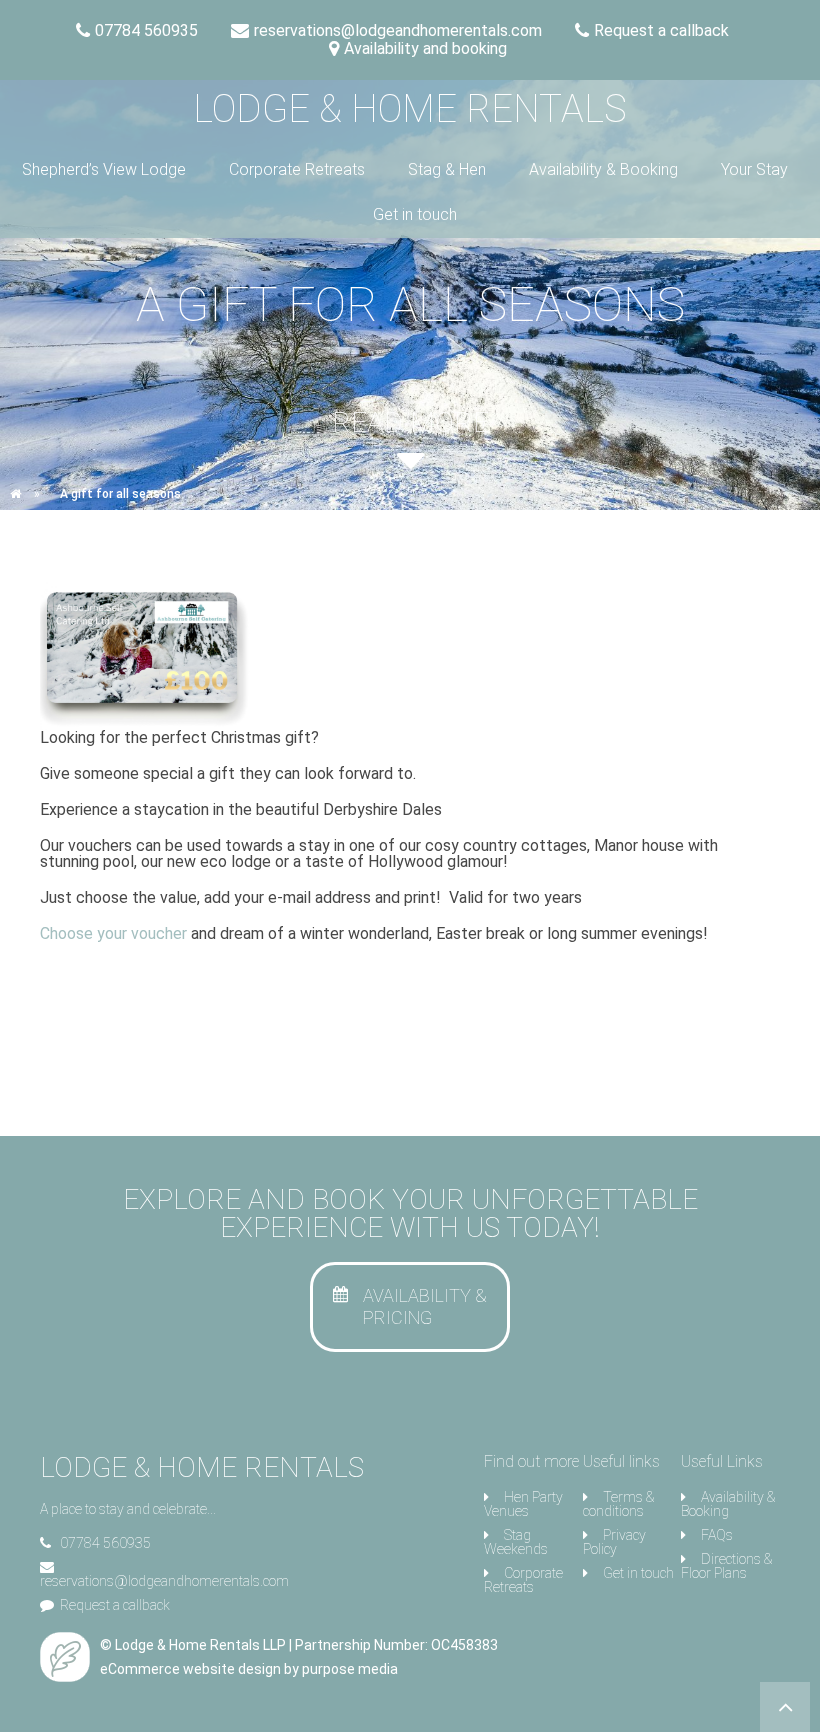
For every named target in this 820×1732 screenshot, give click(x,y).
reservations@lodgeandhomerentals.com (164, 1581)
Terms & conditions (618, 1504)
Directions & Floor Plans (726, 1566)
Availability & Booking (603, 169)
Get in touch (415, 214)
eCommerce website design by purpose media (249, 1669)
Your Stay (754, 169)
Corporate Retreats (297, 169)
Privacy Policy (614, 1542)
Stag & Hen (447, 169)
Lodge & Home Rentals (410, 109)
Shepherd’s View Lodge (104, 169)
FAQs (717, 1535)
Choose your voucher (113, 933)
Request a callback (115, 1605)
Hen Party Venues (523, 1504)
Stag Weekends (516, 1542)
